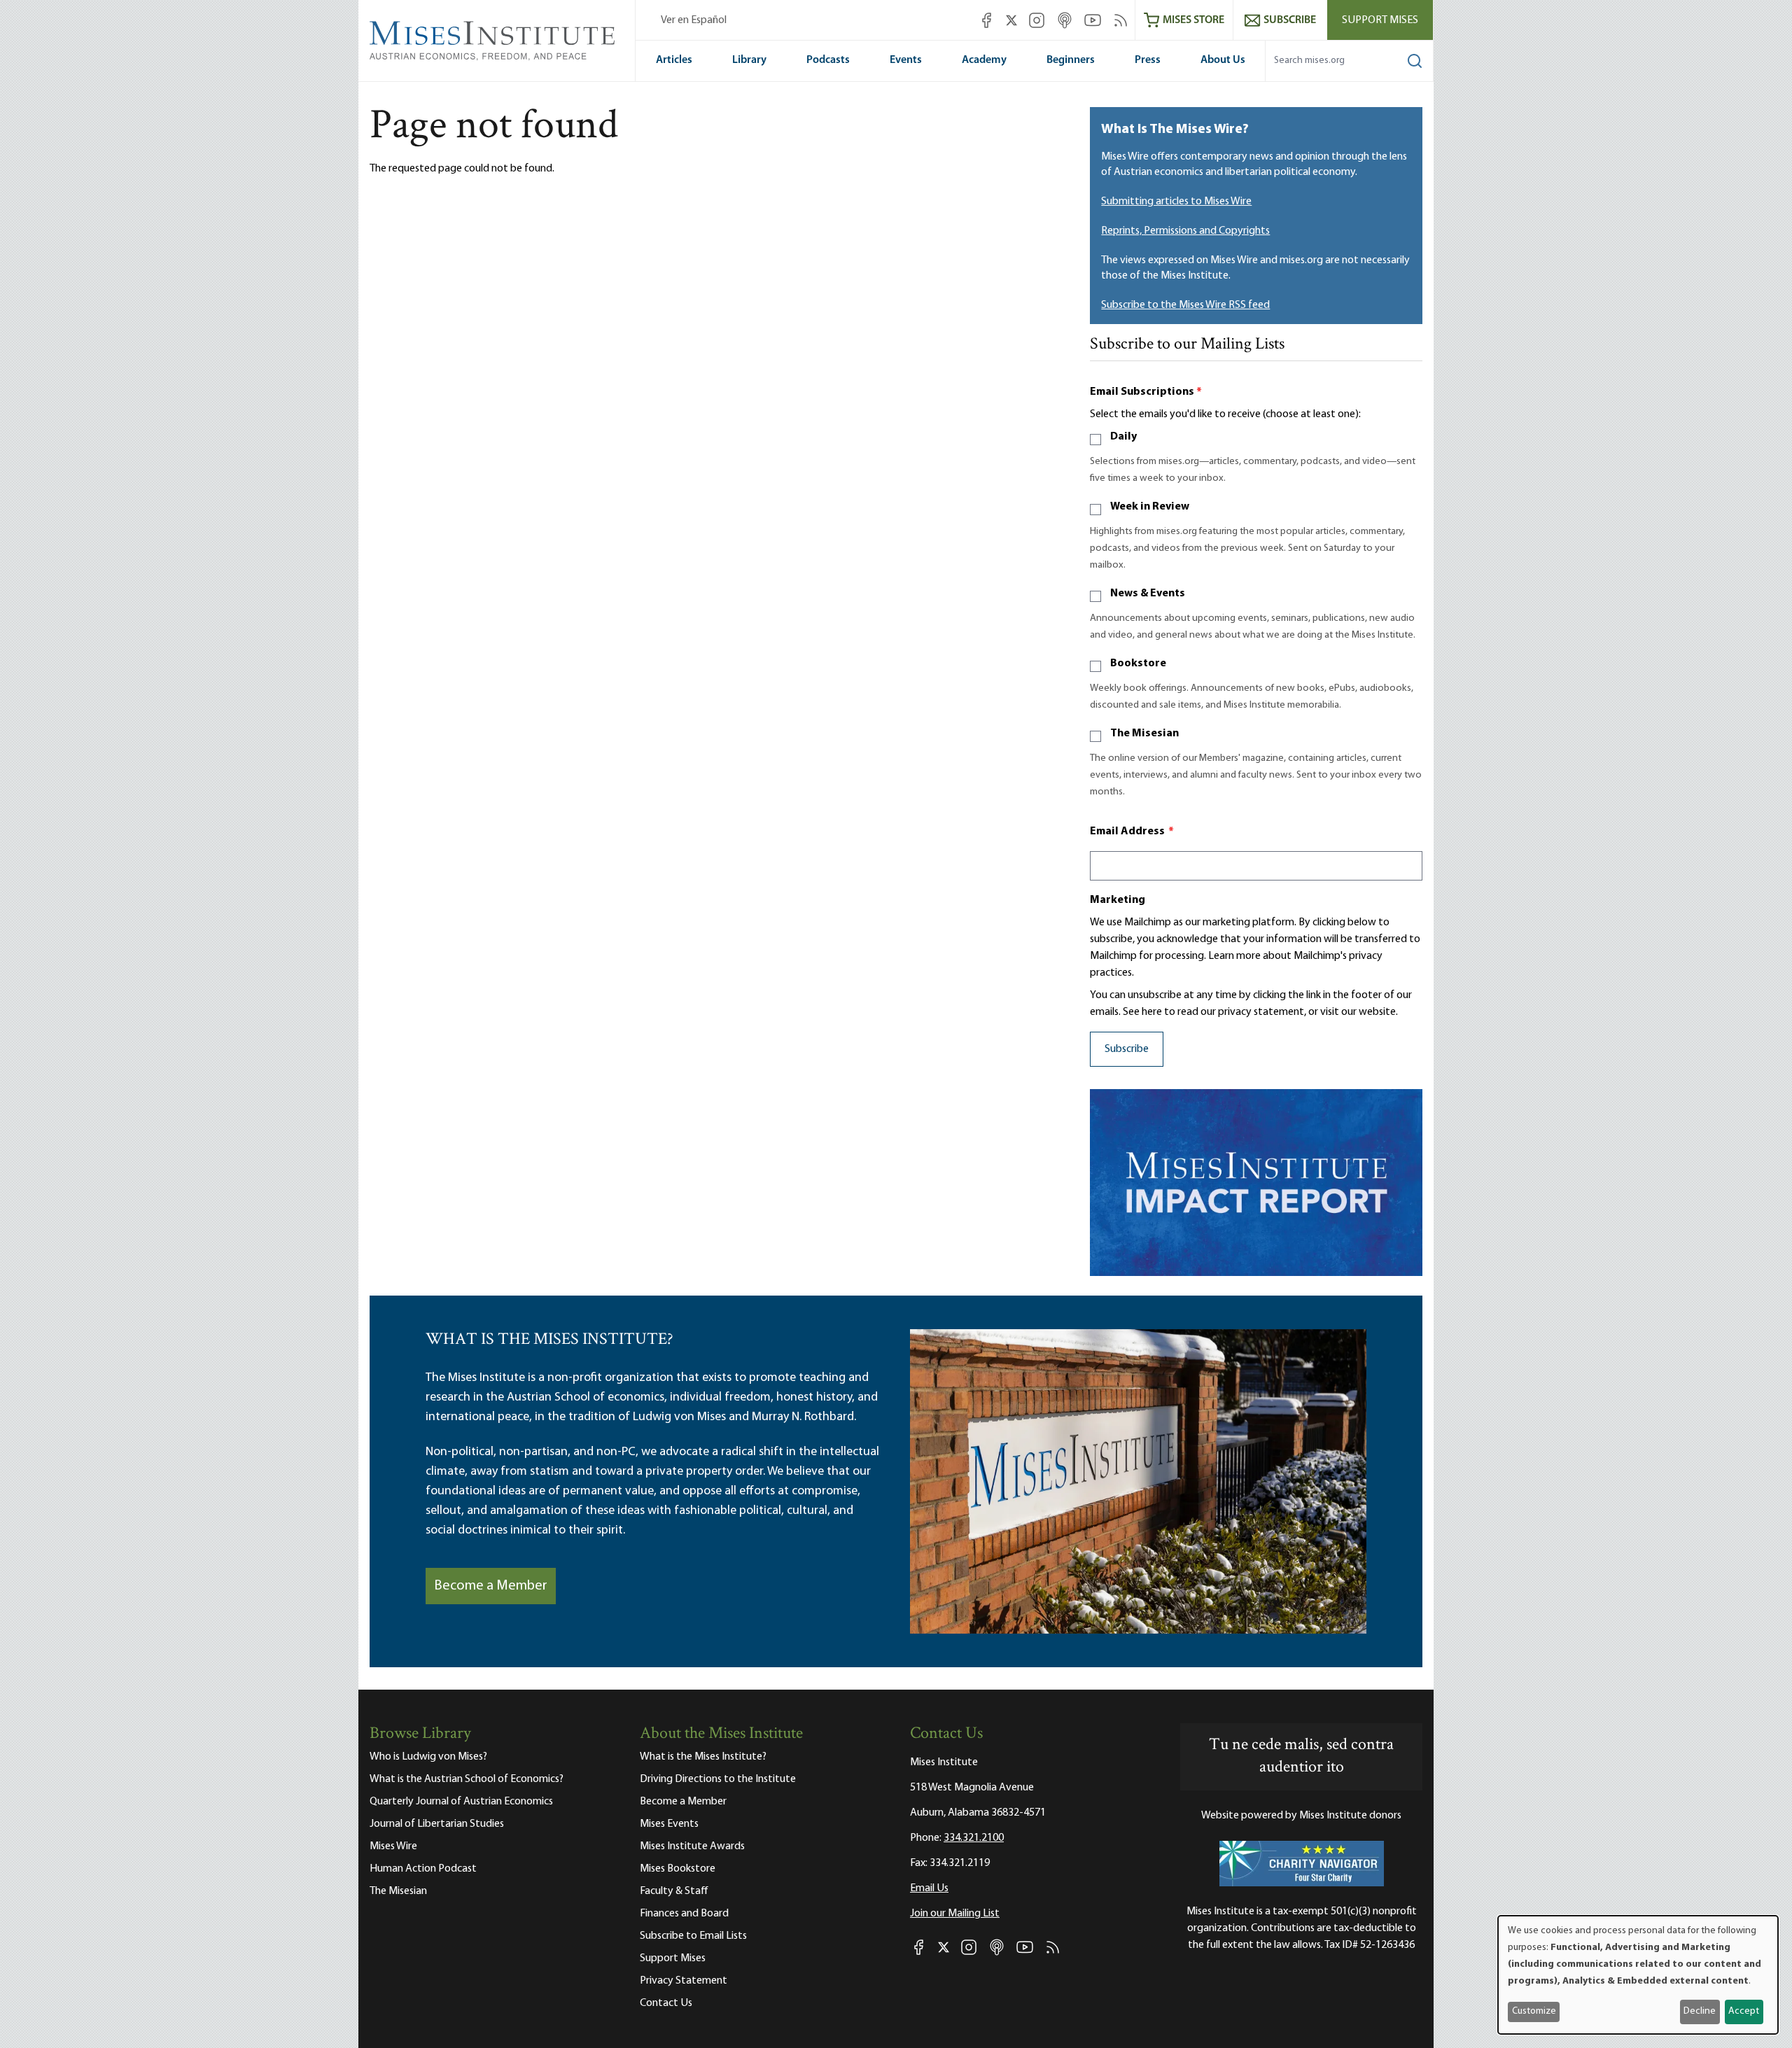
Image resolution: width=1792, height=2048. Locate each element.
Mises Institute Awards (692, 1846)
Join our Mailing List (955, 1914)
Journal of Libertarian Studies (437, 1824)
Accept (1744, 2011)
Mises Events (669, 1824)
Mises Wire (393, 1846)
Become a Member (491, 1586)
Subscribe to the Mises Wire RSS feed (1185, 305)
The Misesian (1144, 734)
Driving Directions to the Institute (718, 1779)
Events (906, 60)
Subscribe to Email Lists (693, 1936)
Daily (1123, 437)
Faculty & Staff (674, 1891)
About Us (1223, 60)
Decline (1700, 2011)
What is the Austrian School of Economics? (467, 1779)
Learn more (1234, 956)
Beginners (1071, 60)
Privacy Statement (684, 1981)
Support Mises (1380, 20)
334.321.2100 (974, 1838)
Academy (984, 60)
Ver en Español (694, 20)
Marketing (1118, 900)
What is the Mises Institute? (703, 1757)
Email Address (1132, 832)
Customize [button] (1534, 2011)
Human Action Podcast (423, 1869)
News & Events (1148, 594)
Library (749, 60)
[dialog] (1638, 1975)
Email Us (929, 1888)
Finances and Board (684, 1914)
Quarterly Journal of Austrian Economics (461, 1802)
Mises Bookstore (678, 1869)
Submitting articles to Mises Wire (1176, 202)
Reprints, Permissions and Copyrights (1185, 231)
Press (1148, 60)
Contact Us (666, 2003)
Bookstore (1138, 664)
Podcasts (828, 60)
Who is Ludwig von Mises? (428, 1757)
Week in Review (1150, 507)
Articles (674, 60)
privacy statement (1261, 1012)
